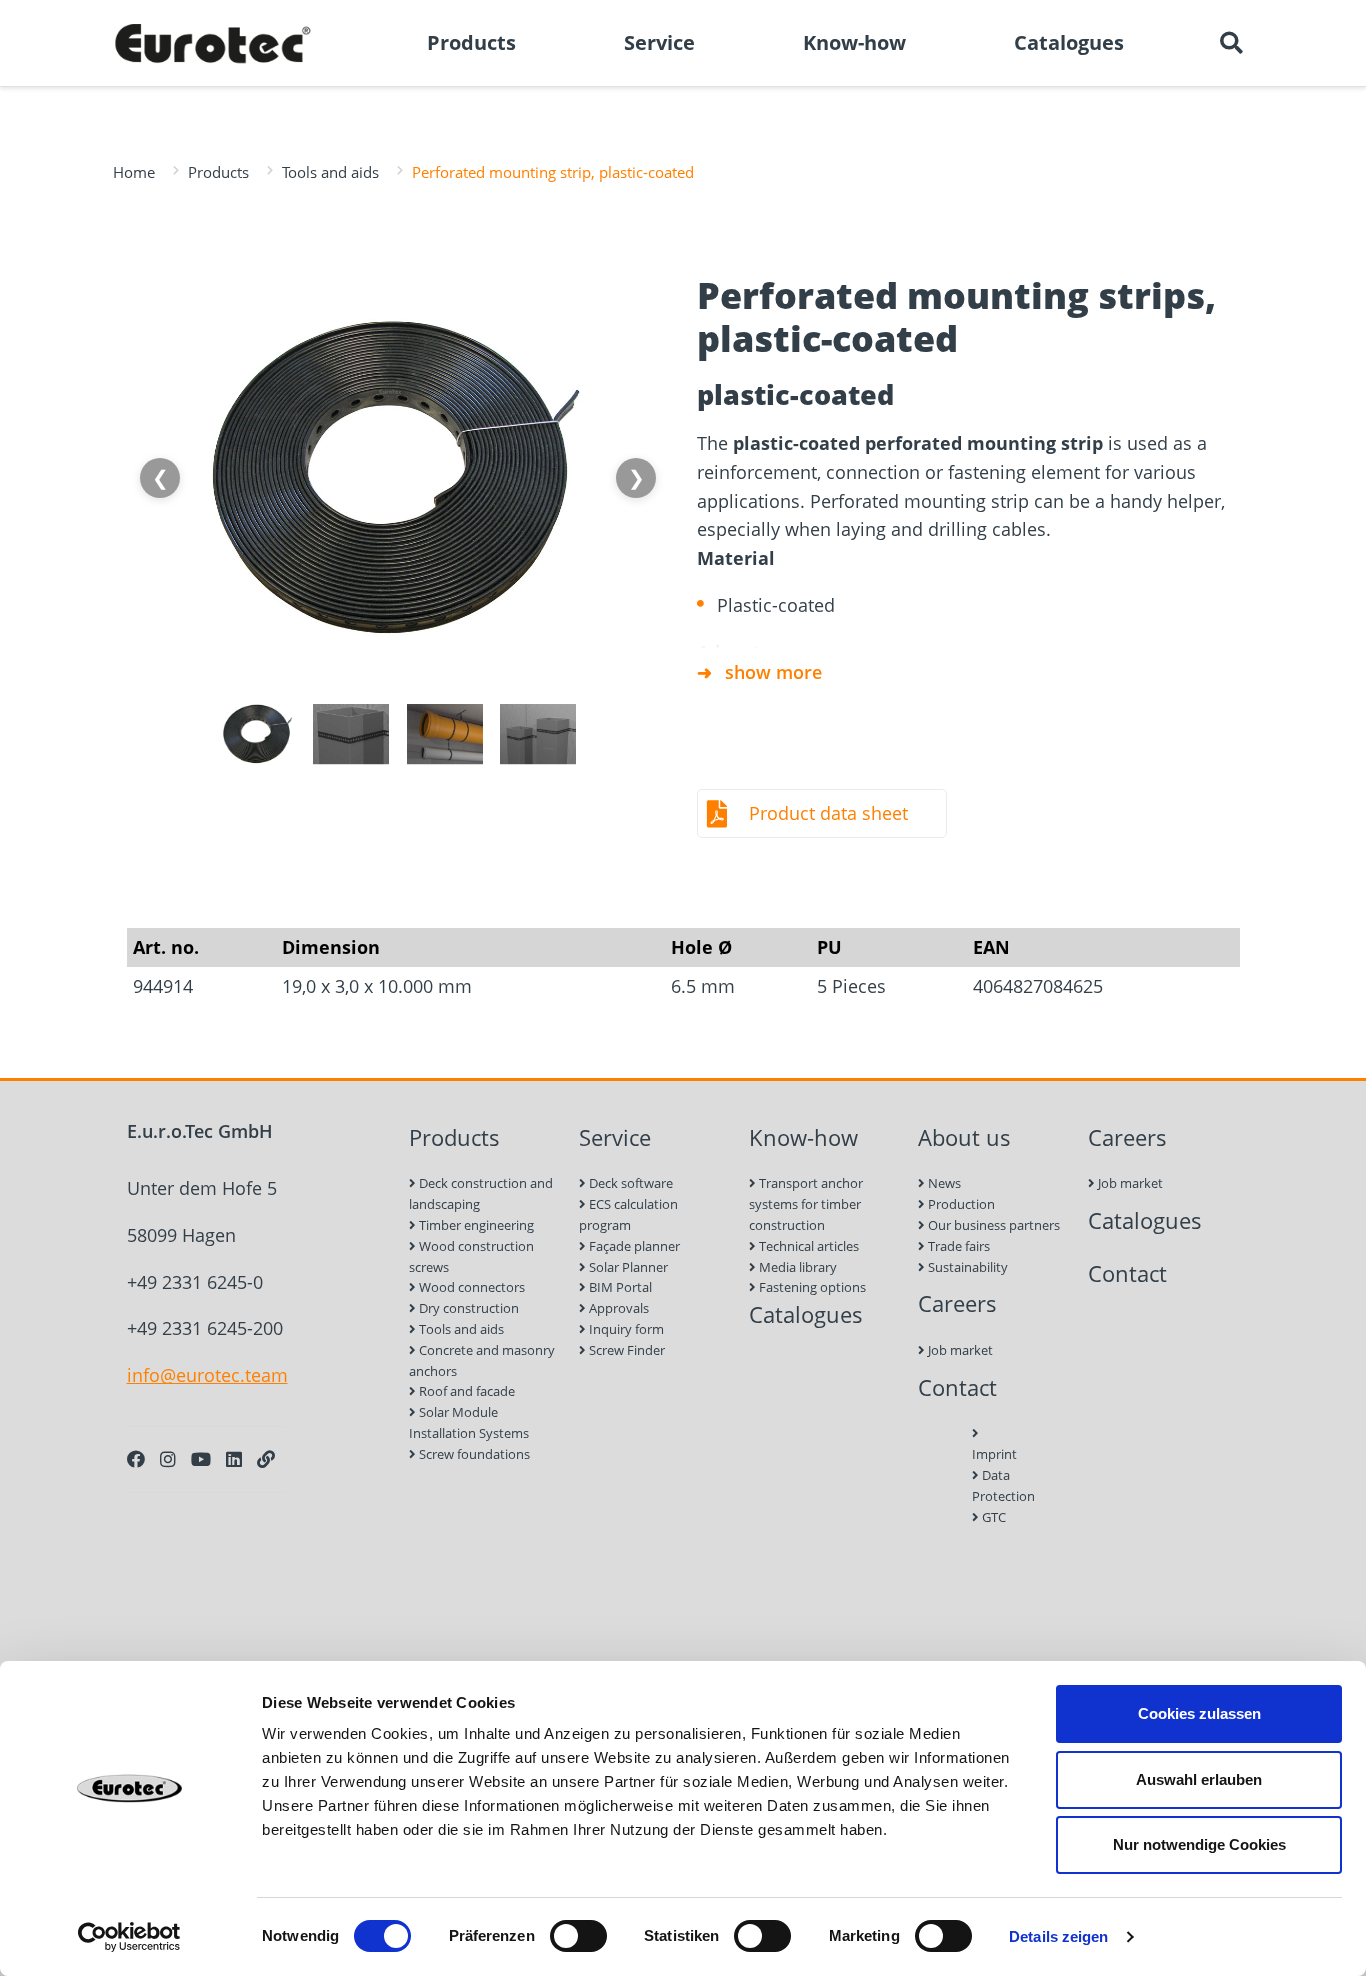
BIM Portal (619, 1287)
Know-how (803, 1137)
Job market (959, 1350)
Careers (957, 1303)
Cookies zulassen (1199, 1713)
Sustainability (966, 1267)
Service (615, 1137)
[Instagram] (168, 1459)
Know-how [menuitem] (854, 42)
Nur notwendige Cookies (1199, 1844)
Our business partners (992, 1225)
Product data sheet (828, 813)
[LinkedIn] (234, 1459)
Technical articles (807, 1246)
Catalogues (806, 1314)
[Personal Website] (266, 1459)
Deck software (629, 1183)
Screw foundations (473, 1454)
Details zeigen (1058, 1936)
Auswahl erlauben (1199, 1779)
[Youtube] (201, 1459)
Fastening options (811, 1287)
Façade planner (633, 1246)
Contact (957, 1387)
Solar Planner (627, 1267)
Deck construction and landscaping (481, 1193)
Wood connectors (470, 1287)
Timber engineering (475, 1225)
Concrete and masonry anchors (482, 1360)
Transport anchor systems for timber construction (806, 1204)
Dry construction (467, 1308)
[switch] (578, 1936)
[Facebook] (136, 1459)
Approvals (617, 1308)
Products (218, 172)
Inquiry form (625, 1329)
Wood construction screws (471, 1256)
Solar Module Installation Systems (469, 1422)
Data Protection (994, 1485)
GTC (992, 1517)
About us (964, 1137)
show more (773, 672)
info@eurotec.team (207, 1375)
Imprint (994, 1454)
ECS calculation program (628, 1214)
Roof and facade (465, 1391)
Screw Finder (625, 1350)
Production (960, 1204)
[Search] (1231, 43)
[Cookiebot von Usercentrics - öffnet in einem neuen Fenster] (129, 1937)
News (943, 1183)
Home (134, 172)
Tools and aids (330, 172)
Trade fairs (957, 1246)
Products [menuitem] (471, 42)
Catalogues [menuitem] (1069, 42)
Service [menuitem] (659, 42)
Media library (796, 1267)
